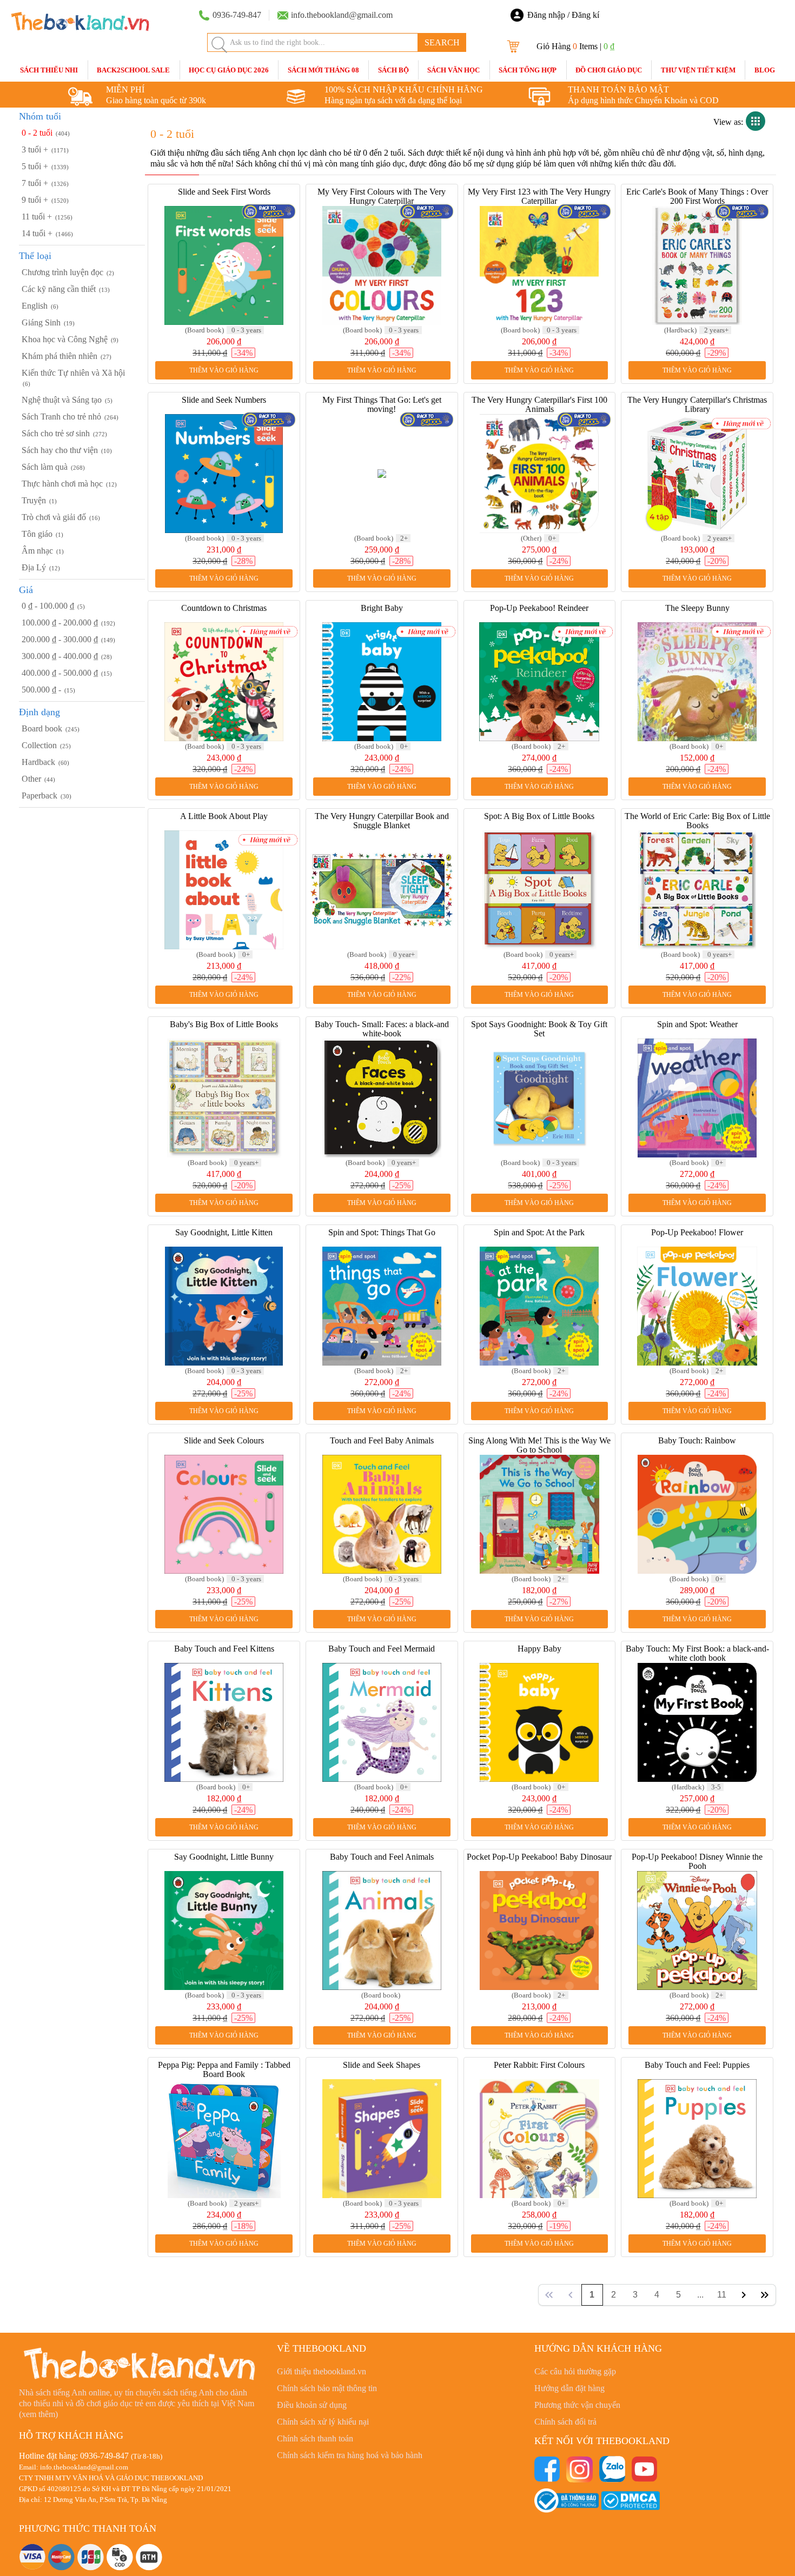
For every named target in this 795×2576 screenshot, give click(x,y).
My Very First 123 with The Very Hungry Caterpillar (539, 196)
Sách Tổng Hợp (528, 70)
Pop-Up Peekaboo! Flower (697, 1232)
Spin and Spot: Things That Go (382, 1232)
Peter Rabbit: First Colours (539, 2065)
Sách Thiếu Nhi (49, 70)
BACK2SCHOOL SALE (133, 70)
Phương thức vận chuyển (577, 2405)
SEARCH (442, 42)
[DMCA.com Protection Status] (630, 2500)
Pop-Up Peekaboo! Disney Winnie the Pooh (697, 1861)
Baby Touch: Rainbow (697, 1440)
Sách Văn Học (453, 70)
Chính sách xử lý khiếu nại (323, 2422)
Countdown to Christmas (224, 608)
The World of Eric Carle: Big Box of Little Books (697, 821)
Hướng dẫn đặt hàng (569, 2388)
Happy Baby (539, 1649)
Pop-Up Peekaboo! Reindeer (539, 608)
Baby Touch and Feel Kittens (224, 1649)
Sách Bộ (393, 70)
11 (722, 2295)
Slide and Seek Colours (224, 1440)
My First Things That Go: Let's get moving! (382, 404)
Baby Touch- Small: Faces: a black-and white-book (382, 1029)
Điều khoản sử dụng (312, 2405)
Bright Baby (382, 608)
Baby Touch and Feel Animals (382, 1857)
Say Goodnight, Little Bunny (224, 1857)
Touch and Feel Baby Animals (382, 1440)
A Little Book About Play (224, 816)
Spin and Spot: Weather (697, 1024)
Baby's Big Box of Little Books (224, 1024)
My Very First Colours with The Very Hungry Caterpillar (382, 196)
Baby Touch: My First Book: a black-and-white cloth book (697, 1653)
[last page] (765, 2295)
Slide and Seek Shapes (382, 2065)
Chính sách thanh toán (315, 2438)
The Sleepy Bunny (697, 608)
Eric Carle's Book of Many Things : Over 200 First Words (697, 196)
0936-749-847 (104, 2456)
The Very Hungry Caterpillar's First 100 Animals (539, 404)
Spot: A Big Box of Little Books (539, 816)
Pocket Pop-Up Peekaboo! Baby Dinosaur (539, 1857)
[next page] (744, 2295)
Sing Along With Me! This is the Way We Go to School (539, 1445)
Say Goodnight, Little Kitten (224, 1232)
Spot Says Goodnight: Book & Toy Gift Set (539, 1029)
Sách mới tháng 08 (323, 70)
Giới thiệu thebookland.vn (322, 2371)
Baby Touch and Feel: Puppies (697, 2065)
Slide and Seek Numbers (224, 400)
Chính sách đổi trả (565, 2422)
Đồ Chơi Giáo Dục (609, 70)
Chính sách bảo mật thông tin (327, 2388)
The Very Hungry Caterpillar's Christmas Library (697, 404)
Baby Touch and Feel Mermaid (382, 1649)
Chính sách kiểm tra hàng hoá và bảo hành (350, 2455)
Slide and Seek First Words (224, 192)
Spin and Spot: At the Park (539, 1232)
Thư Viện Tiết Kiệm (698, 70)
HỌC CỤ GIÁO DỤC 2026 (229, 70)
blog (765, 70)
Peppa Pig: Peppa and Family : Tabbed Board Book (224, 2069)
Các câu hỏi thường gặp (575, 2371)
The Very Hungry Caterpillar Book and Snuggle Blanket (382, 821)
